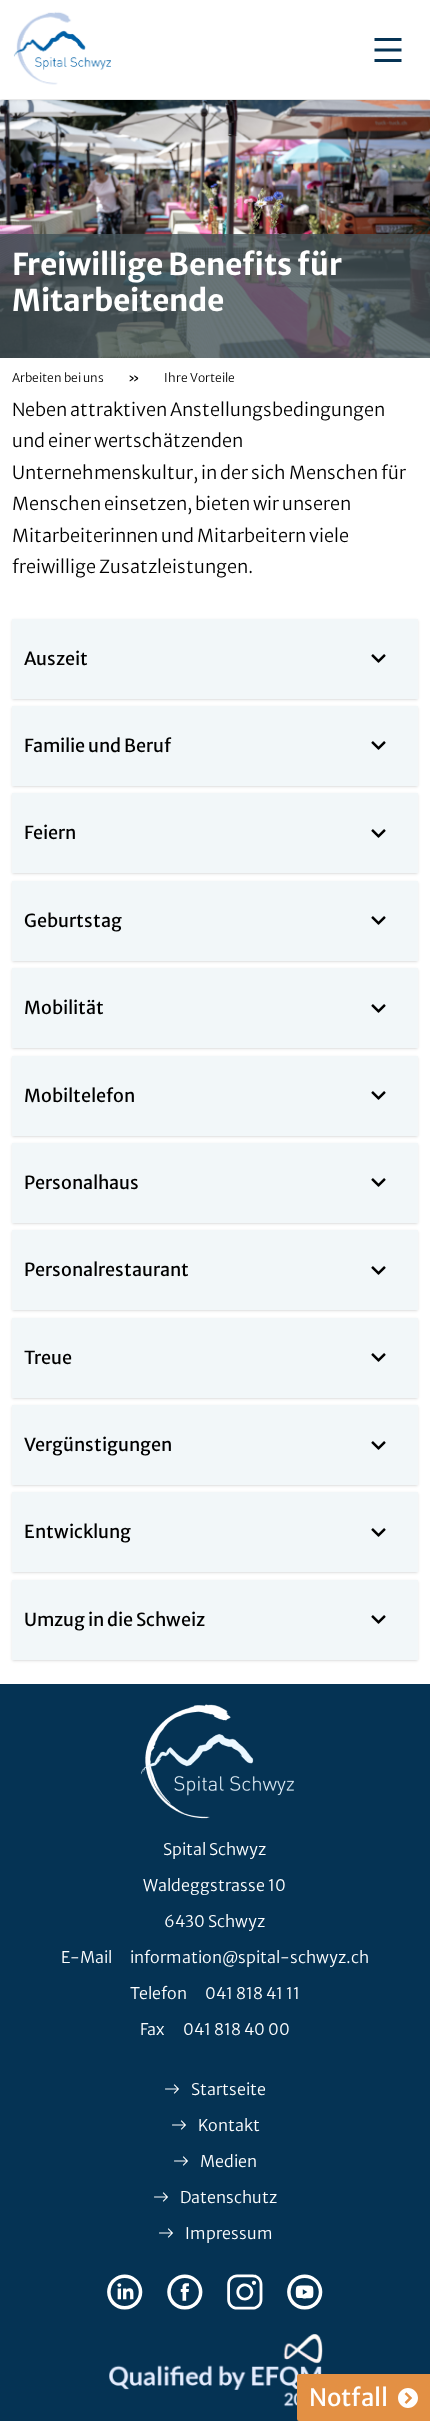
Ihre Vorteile (199, 377)
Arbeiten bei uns (58, 377)
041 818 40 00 (236, 2029)
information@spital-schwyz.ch (249, 1957)
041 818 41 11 (252, 1993)
